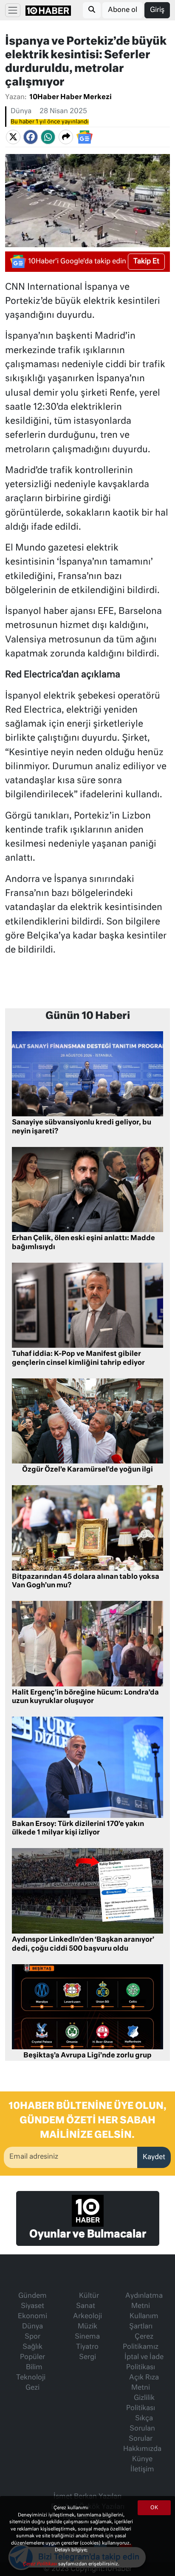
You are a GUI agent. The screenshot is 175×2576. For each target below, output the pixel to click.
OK (154, 2508)
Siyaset (32, 2306)
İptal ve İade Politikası (144, 2362)
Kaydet (154, 2157)
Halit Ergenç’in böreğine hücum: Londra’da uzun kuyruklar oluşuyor (85, 1697)
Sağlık (32, 2347)
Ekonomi (32, 2316)
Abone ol (123, 10)
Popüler (32, 2357)
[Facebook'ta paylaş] (31, 137)
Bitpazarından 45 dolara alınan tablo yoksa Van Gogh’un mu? (86, 1582)
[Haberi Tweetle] (13, 137)
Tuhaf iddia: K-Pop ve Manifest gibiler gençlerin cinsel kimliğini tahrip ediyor (78, 1359)
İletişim (142, 2470)
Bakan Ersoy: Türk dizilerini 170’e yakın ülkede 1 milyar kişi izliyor (78, 1829)
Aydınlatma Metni (144, 2301)
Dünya (21, 111)
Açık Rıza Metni (144, 2383)
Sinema (87, 2337)
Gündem (32, 2296)
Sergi (87, 2357)
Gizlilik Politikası (141, 2403)
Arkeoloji (87, 2316)
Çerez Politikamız (141, 2342)
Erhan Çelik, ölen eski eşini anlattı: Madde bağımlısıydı (83, 1243)
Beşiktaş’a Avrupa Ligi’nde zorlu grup (87, 2056)
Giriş (157, 10)
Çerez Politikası (40, 2564)
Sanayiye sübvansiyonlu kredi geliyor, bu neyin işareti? (82, 1127)
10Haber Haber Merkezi (71, 97)
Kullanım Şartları (144, 2322)
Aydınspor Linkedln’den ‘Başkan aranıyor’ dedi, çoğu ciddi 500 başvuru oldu (83, 1944)
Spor (32, 2337)
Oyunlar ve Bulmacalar (88, 2234)
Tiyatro (87, 2347)
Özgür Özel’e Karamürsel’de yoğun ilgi (87, 1470)
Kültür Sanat (87, 2301)
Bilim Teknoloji (31, 2373)
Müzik (87, 2327)
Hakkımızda (142, 2449)
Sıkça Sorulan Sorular (142, 2429)
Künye (142, 2459)
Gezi (32, 2388)
